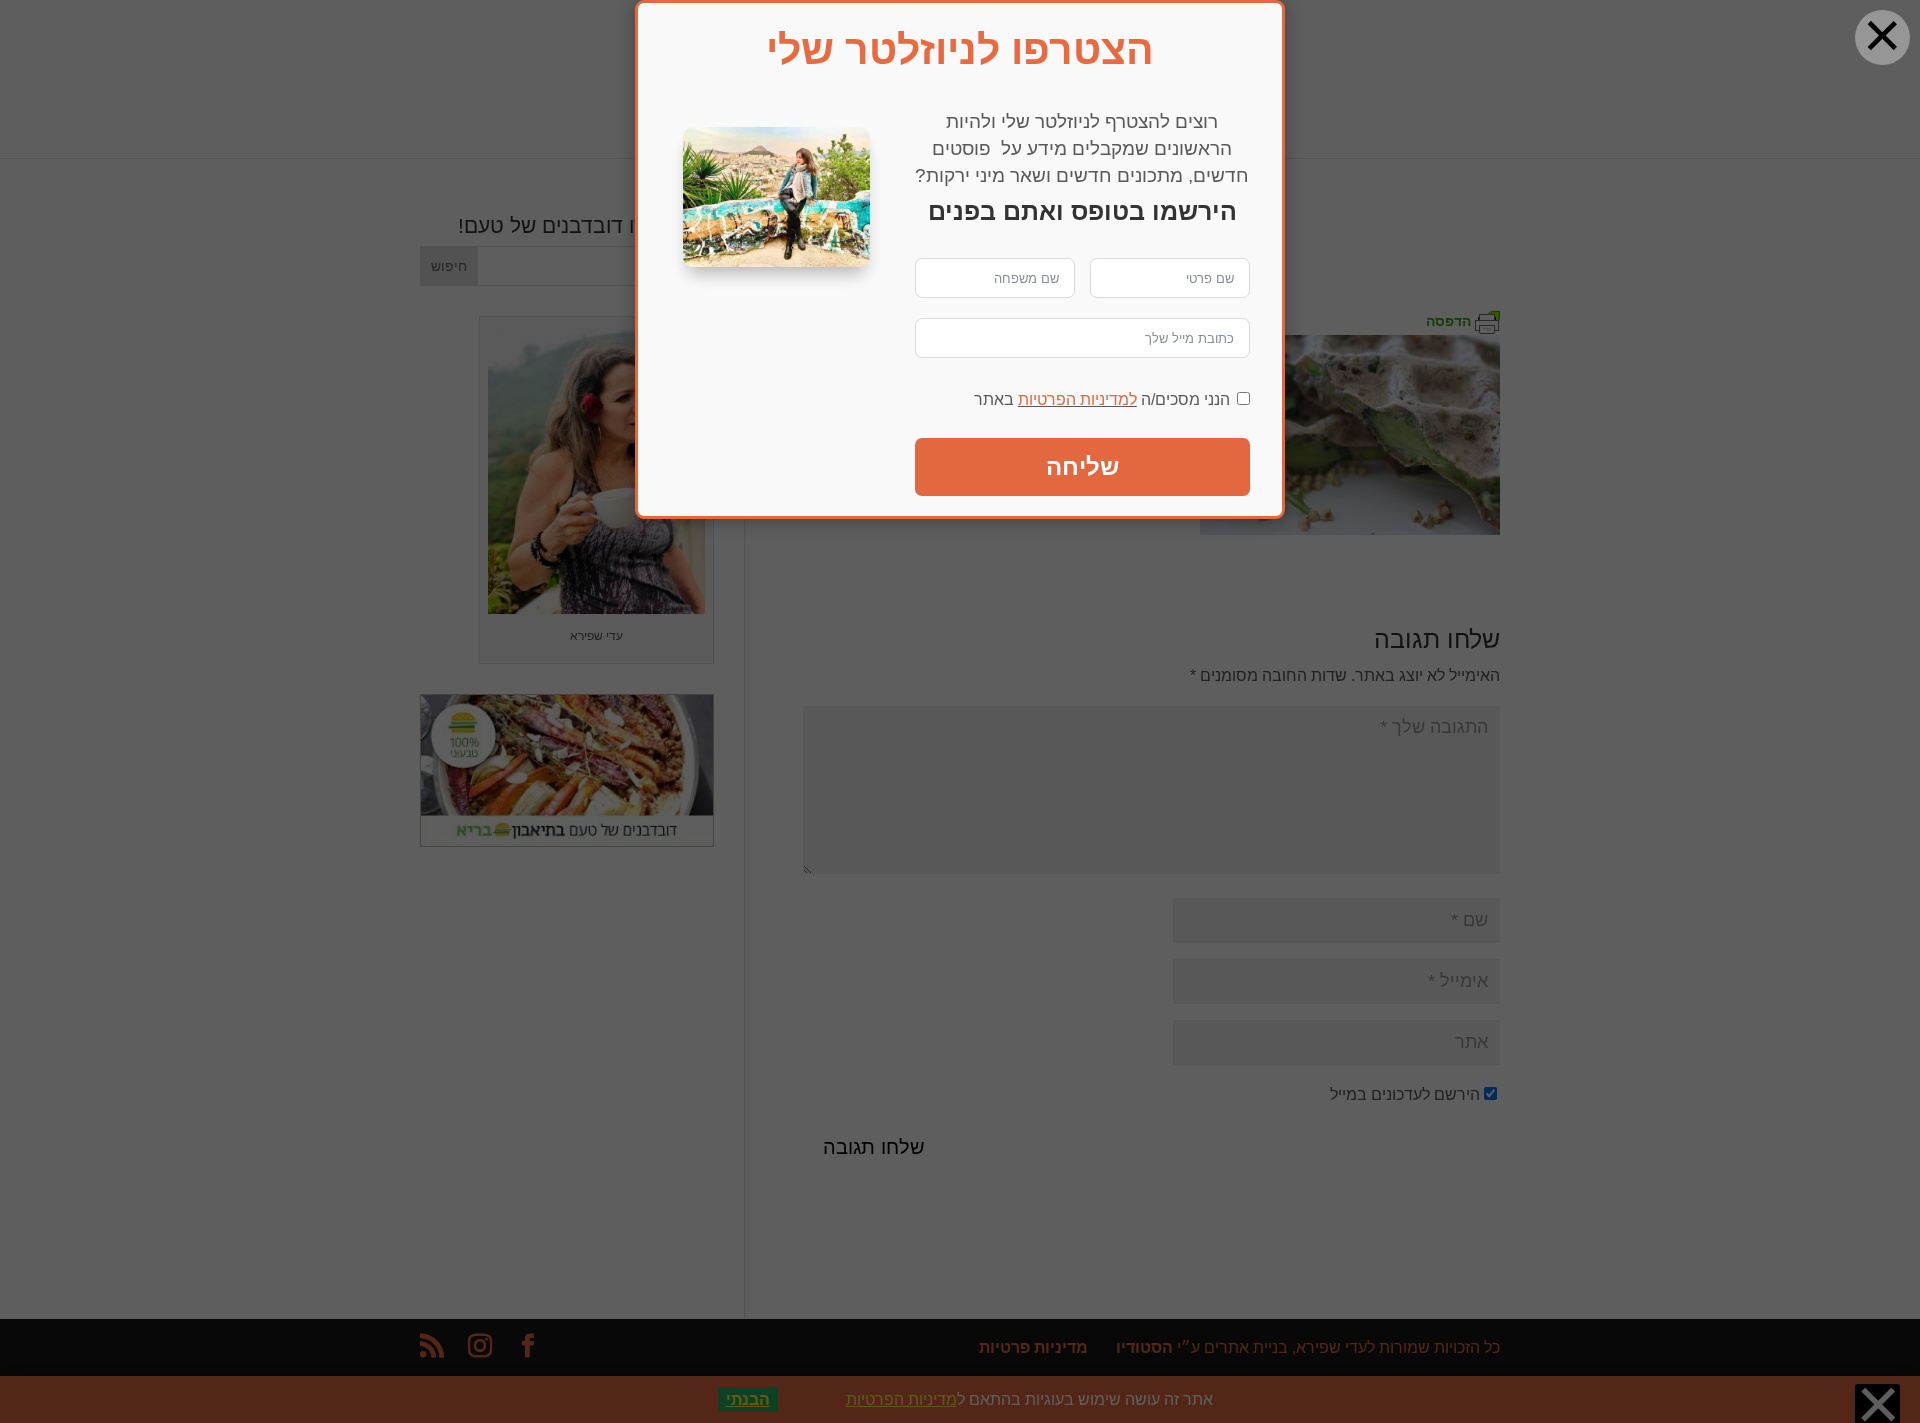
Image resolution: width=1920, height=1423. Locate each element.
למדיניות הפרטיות (1077, 399)
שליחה (1082, 466)
